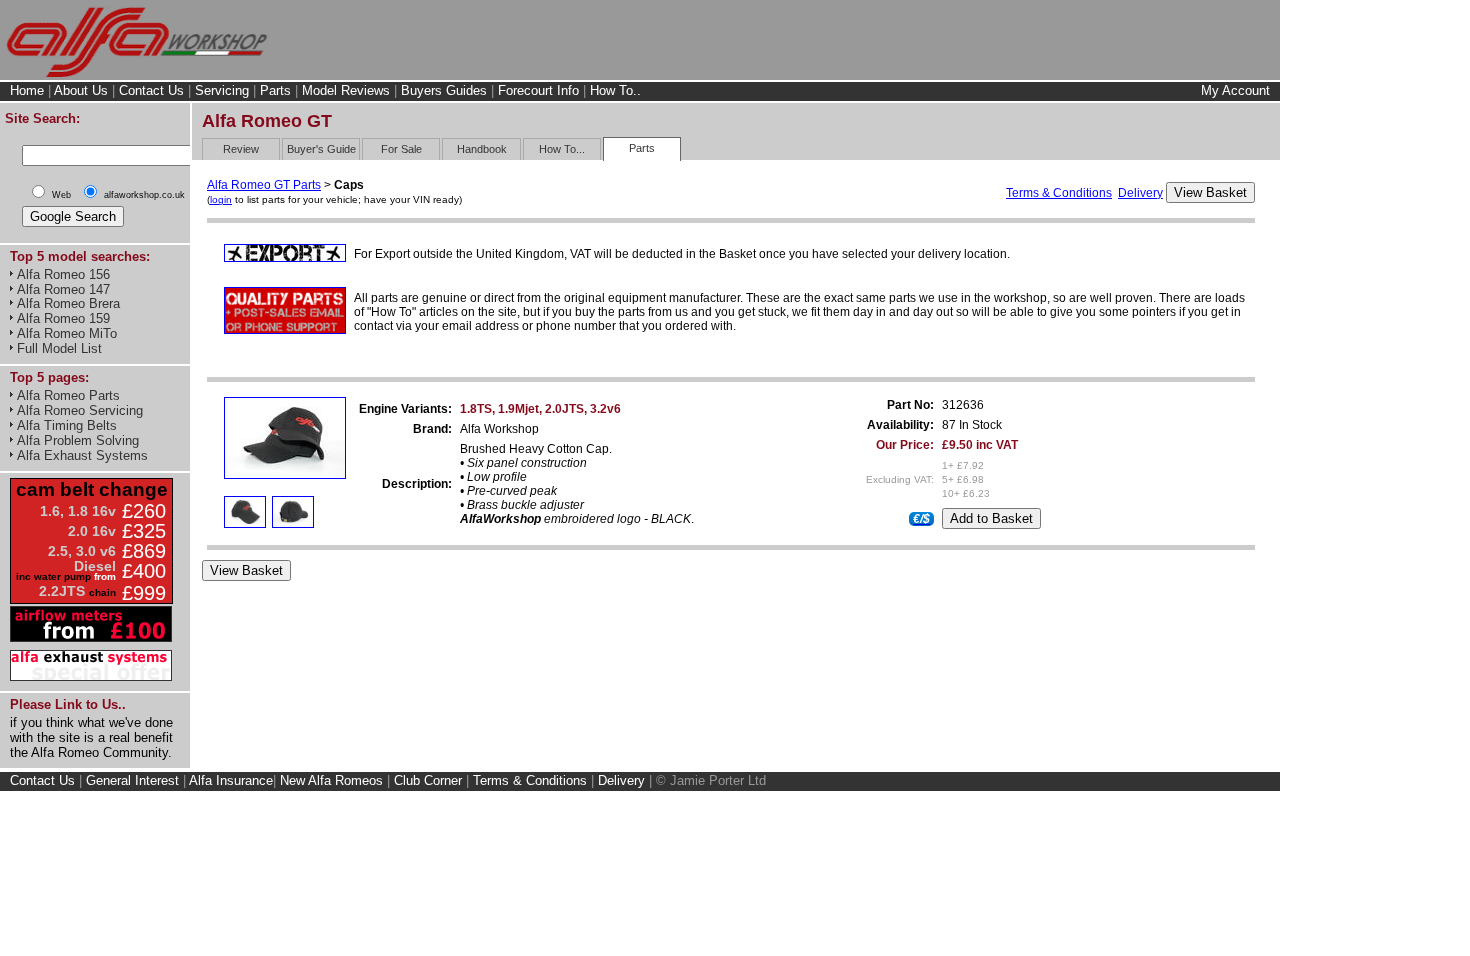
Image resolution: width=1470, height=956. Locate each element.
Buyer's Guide (321, 149)
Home (27, 90)
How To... (562, 149)
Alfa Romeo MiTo (67, 333)
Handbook (482, 149)
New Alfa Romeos (331, 780)
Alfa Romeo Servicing (80, 410)
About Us (81, 90)
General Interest (132, 780)
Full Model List (59, 348)
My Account (1235, 91)
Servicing (222, 90)
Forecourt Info (538, 90)
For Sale (401, 149)
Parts (275, 90)
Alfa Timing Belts (67, 425)
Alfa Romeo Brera (68, 303)
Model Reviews (346, 90)
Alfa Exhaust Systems (82, 455)
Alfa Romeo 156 (63, 274)
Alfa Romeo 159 (63, 318)
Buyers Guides (444, 90)
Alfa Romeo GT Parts (264, 185)
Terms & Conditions (1059, 193)
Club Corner (428, 780)
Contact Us (151, 90)
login (221, 199)
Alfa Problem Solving (78, 440)
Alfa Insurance (231, 780)
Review (241, 149)
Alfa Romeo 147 (63, 289)
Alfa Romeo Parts (68, 395)
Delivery (1140, 193)
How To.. (615, 90)
